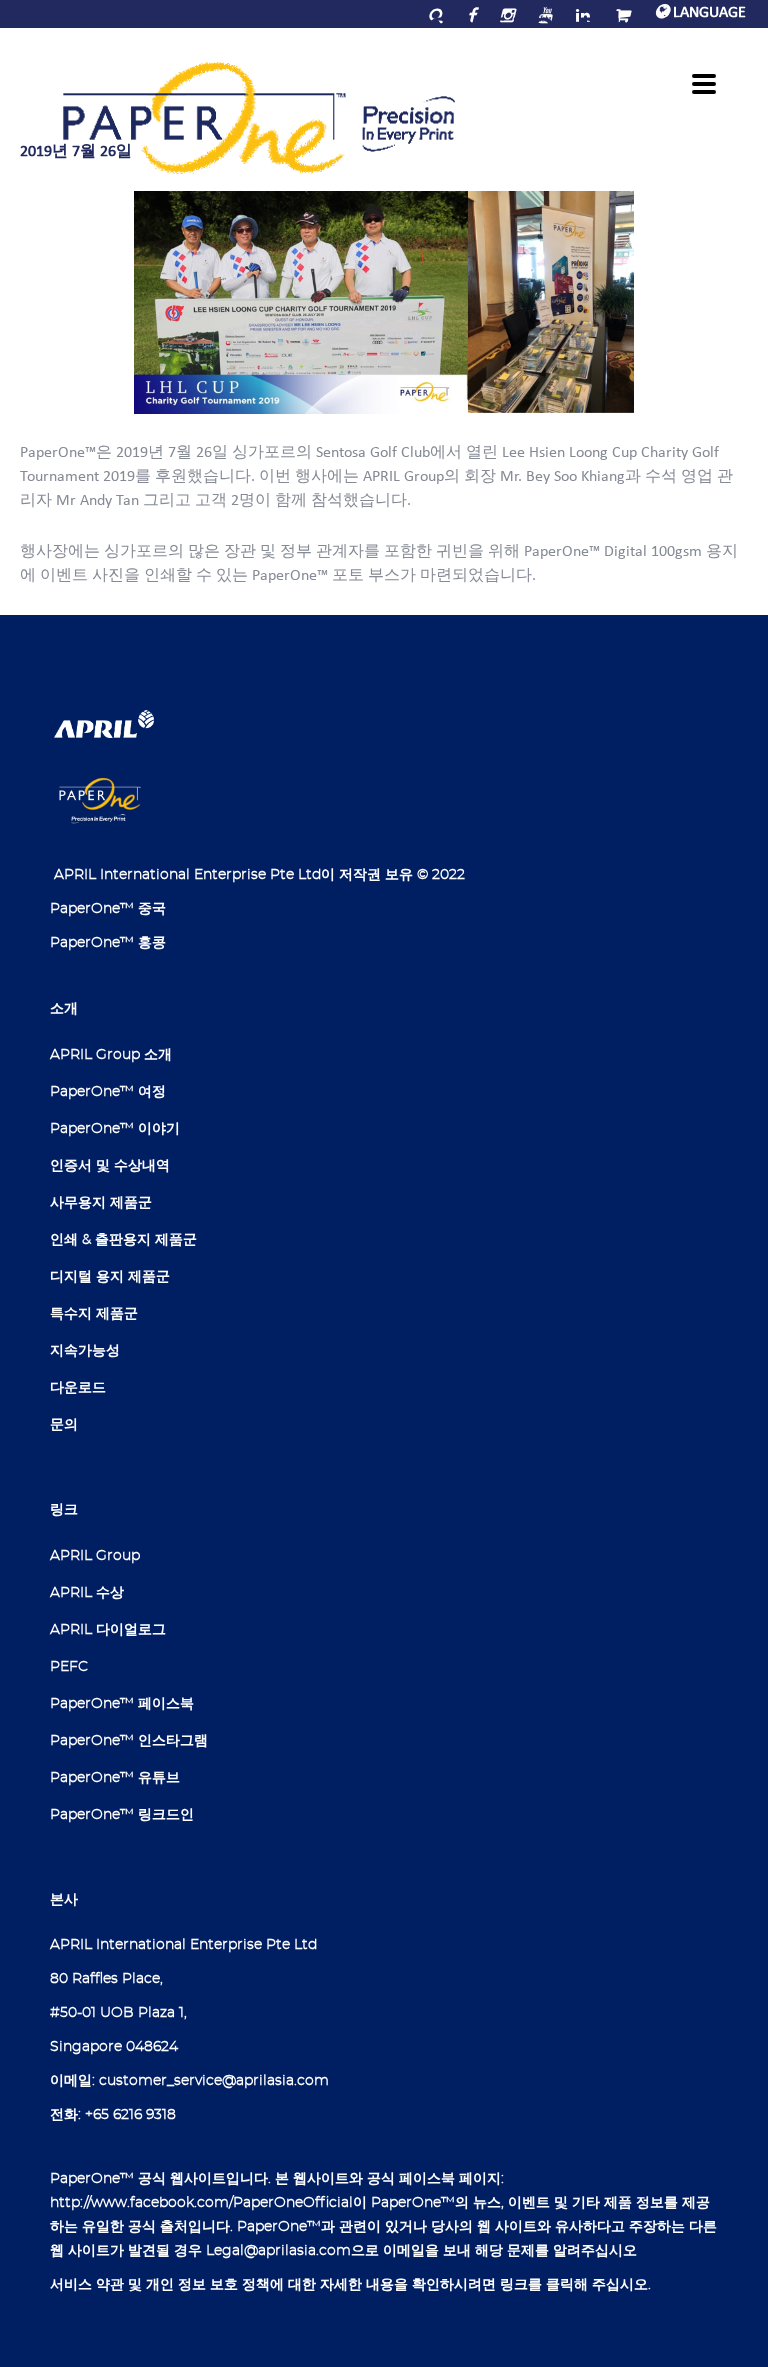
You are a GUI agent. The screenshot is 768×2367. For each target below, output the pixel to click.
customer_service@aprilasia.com (214, 2081)
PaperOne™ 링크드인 (122, 1815)
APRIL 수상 (87, 1593)
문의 (64, 1425)
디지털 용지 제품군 (110, 1277)
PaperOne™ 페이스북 (122, 1704)
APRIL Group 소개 (111, 1055)
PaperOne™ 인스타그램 (129, 1741)
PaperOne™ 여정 (108, 1092)
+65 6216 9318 (130, 2115)
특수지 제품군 (94, 1314)
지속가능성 (85, 1351)
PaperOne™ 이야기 (115, 1129)
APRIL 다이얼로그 (108, 1630)
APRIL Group (95, 1556)
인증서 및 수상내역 (110, 1166)
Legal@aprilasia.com (278, 2251)
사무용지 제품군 (101, 1203)
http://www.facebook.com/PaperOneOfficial (201, 2203)
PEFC (69, 1667)
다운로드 (78, 1388)
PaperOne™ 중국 (108, 909)
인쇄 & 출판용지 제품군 (123, 1240)
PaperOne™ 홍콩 (108, 943)
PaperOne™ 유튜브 (115, 1778)
